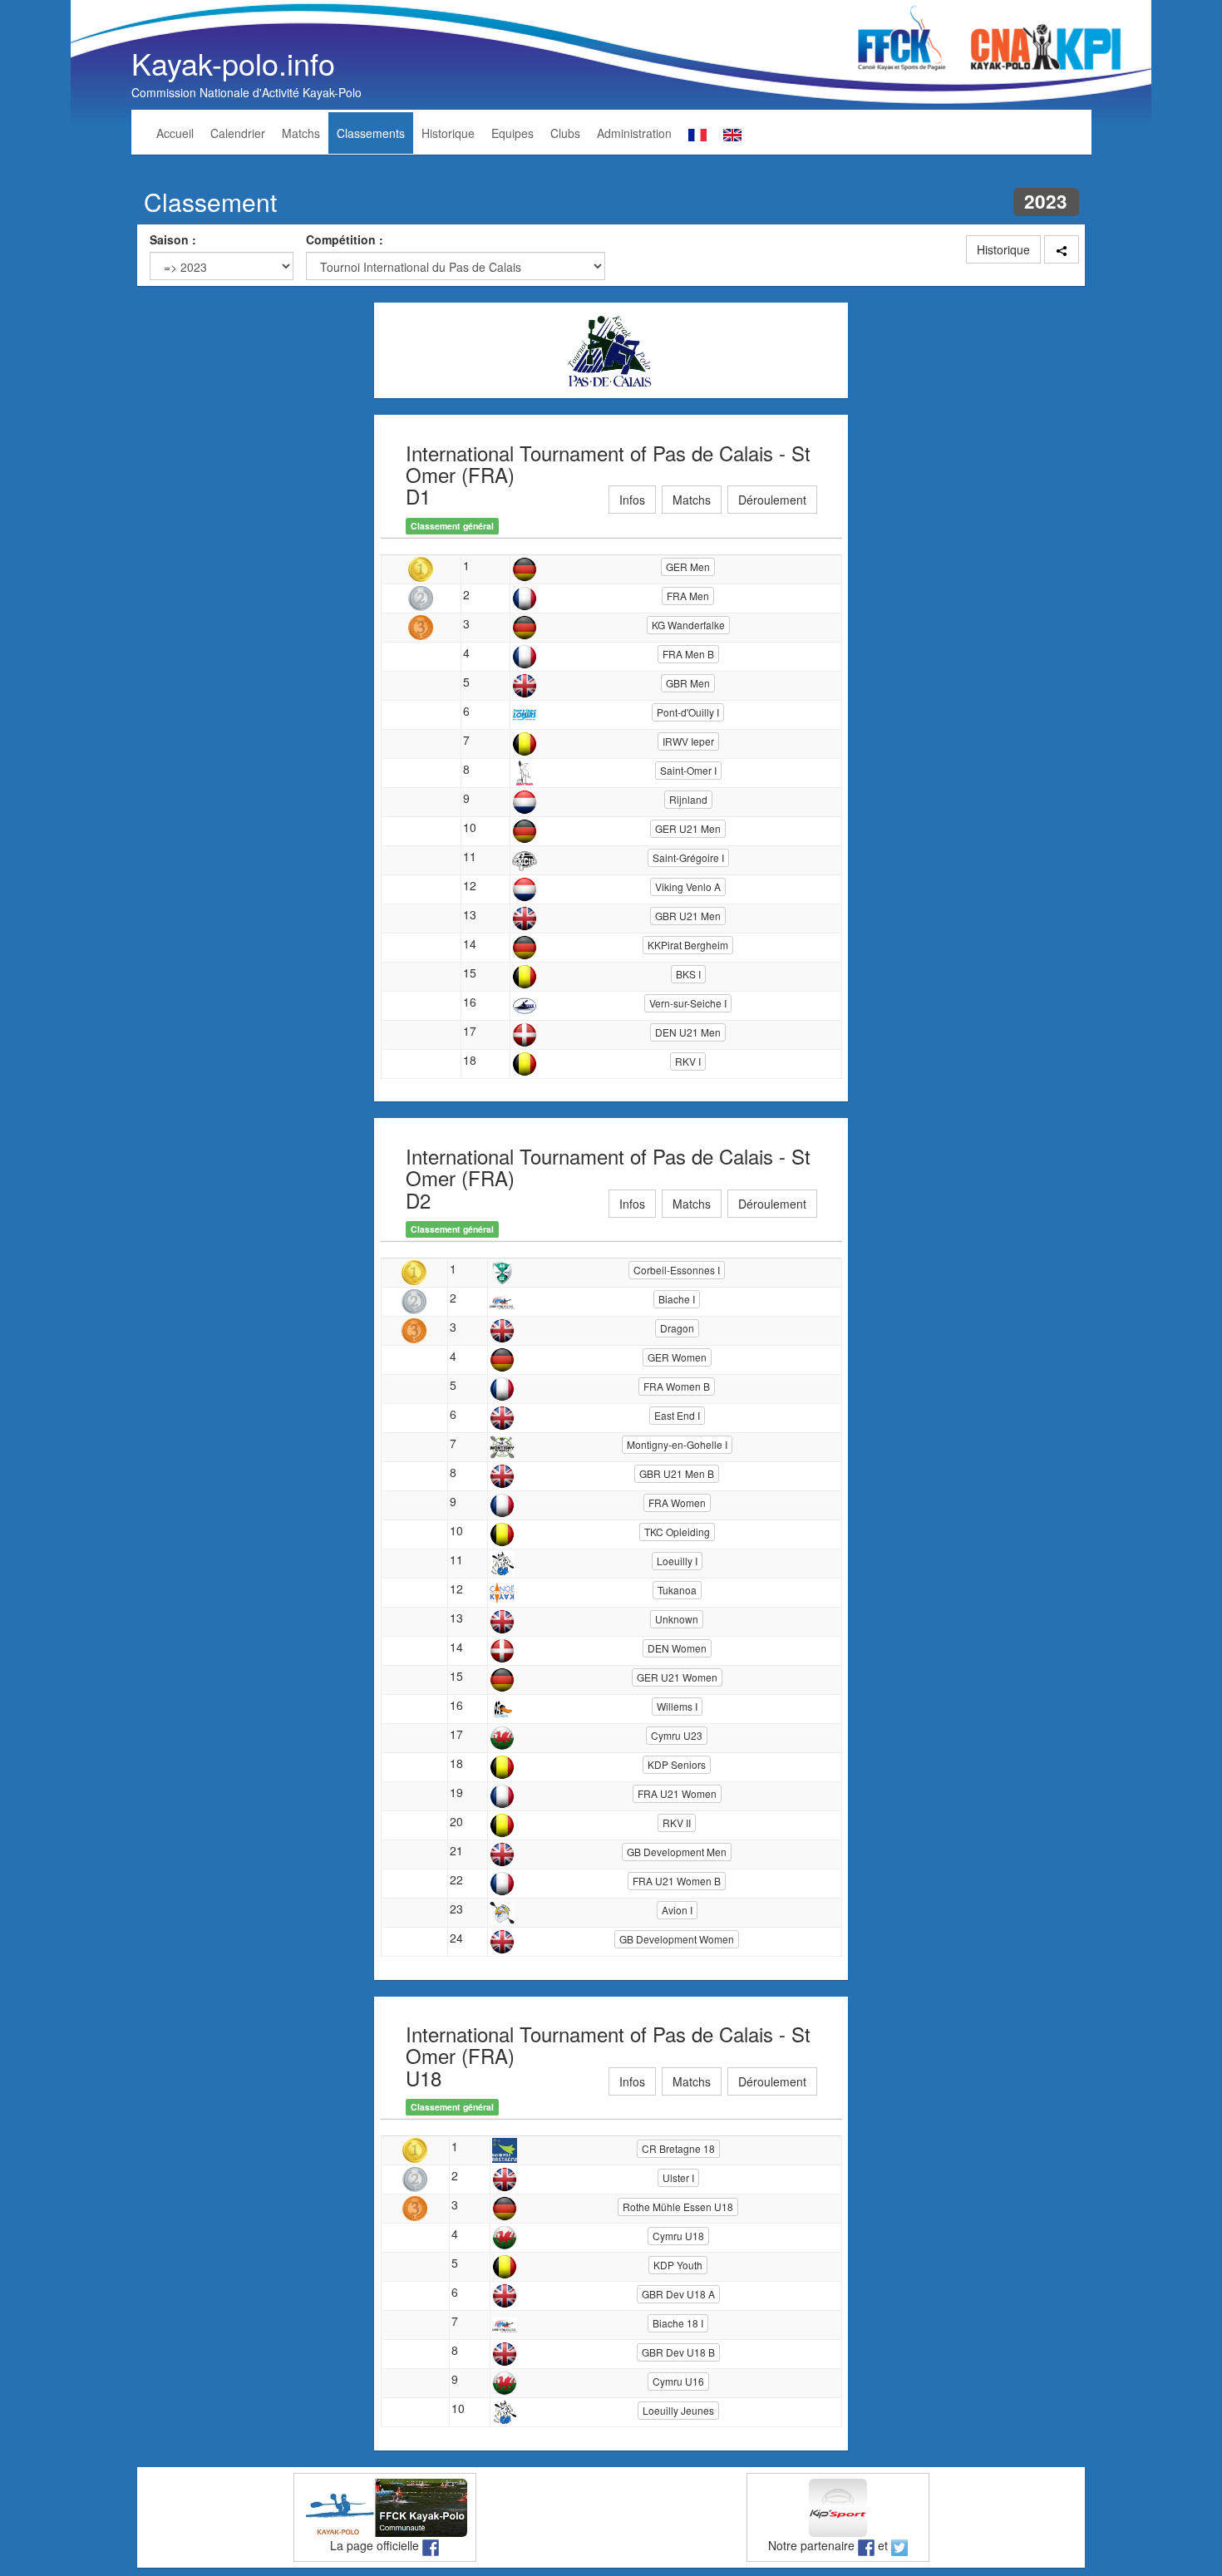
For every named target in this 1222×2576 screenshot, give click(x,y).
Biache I (677, 1299)
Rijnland (688, 799)
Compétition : (345, 239)
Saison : (173, 239)
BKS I (688, 974)
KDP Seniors (677, 1764)
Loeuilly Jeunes (678, 2410)
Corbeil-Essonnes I (677, 1270)
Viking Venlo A (688, 887)
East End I (677, 1415)
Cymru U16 (678, 2381)
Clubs (565, 133)
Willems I (677, 1706)
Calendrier (238, 133)
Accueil (175, 133)
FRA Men (688, 596)
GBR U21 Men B (677, 1473)
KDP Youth (678, 2265)
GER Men (688, 566)
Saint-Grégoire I (688, 857)
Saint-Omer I (688, 770)
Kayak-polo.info (233, 63)
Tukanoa (677, 1590)
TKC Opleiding (677, 1532)
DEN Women (677, 1648)
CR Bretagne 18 (678, 2148)
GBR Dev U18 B (678, 2352)
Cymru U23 (677, 1735)
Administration (634, 133)
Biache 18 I (678, 2323)
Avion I (677, 1910)
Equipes (512, 133)
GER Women (677, 1357)
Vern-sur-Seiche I (688, 1003)
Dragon (677, 1328)
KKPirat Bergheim (688, 945)
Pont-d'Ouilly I (688, 712)
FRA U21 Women (677, 1793)
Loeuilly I (677, 1561)
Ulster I (678, 2177)
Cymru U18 (678, 2236)
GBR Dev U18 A (678, 2294)
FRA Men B (688, 654)
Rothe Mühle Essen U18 (678, 2207)
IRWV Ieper (688, 741)
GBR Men (688, 683)
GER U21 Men (688, 828)
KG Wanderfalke (688, 625)
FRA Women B (677, 1386)
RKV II (677, 1822)
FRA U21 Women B (677, 1881)
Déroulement (772, 500)
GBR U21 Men (688, 916)
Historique (448, 133)
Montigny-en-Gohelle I (677, 1444)
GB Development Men (677, 1852)
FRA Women (677, 1502)
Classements (371, 133)
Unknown (677, 1619)
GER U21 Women (677, 1677)
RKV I (688, 1061)
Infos (632, 500)
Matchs (301, 133)
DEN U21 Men (688, 1032)
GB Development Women (677, 1939)
